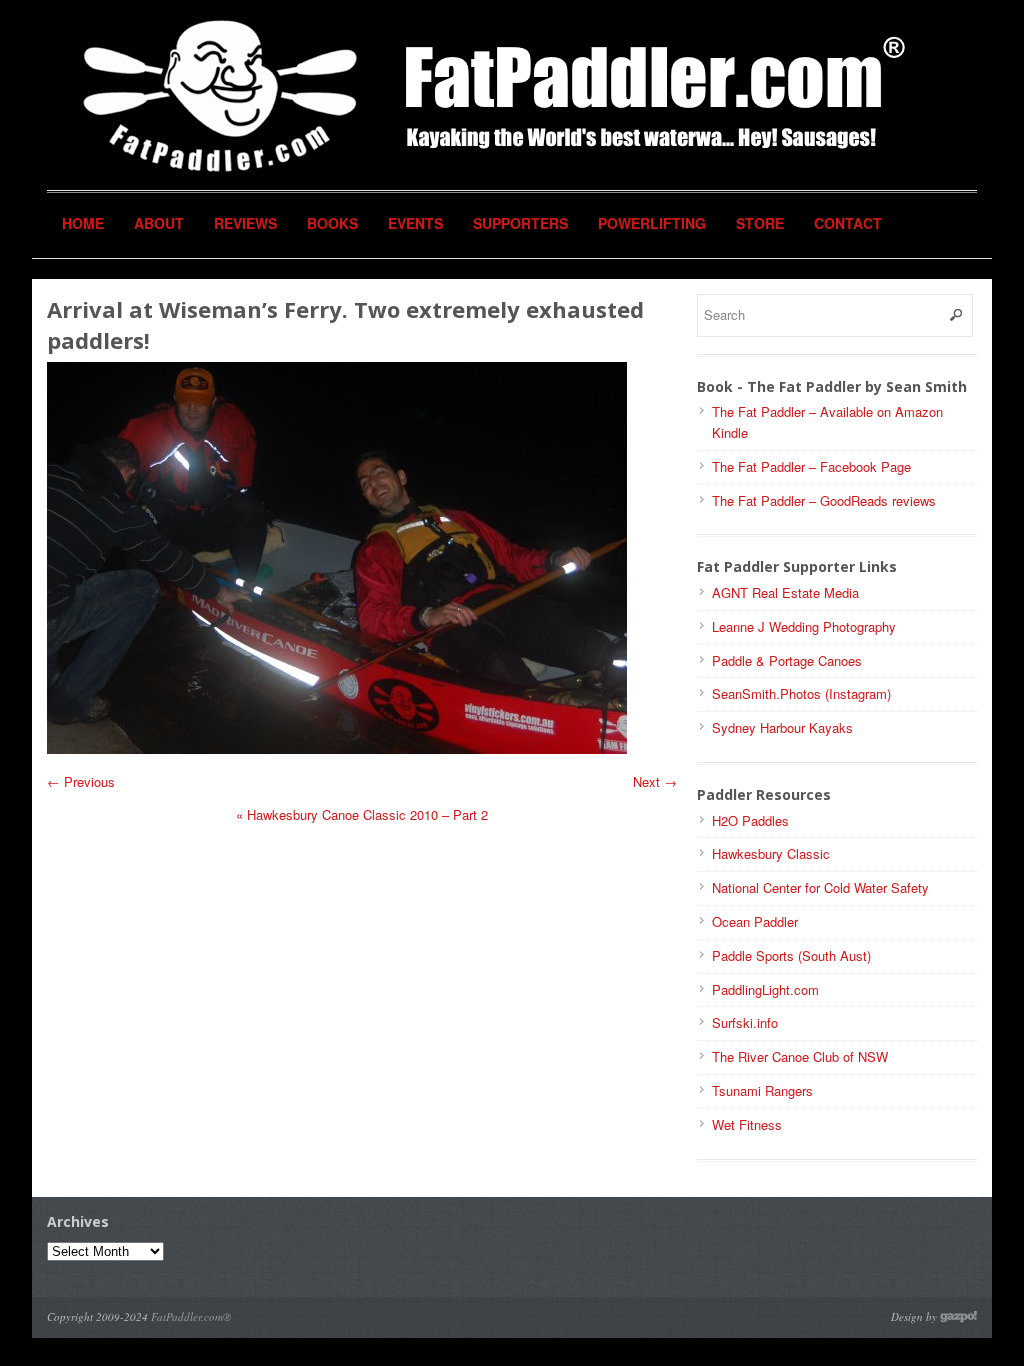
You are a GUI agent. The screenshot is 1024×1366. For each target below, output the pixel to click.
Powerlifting (652, 223)
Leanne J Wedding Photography (804, 626)
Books (332, 223)
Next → (655, 781)
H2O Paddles (750, 820)
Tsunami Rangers (762, 1090)
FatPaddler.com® (191, 1316)
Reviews (245, 223)
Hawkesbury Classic (771, 853)
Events (415, 223)
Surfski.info (745, 1022)
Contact (848, 223)
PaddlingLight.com (765, 989)
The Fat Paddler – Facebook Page (811, 466)
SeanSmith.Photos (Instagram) (801, 693)
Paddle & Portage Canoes (787, 660)
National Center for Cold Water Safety (820, 887)
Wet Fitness (747, 1124)
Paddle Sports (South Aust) (791, 955)
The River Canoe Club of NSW (800, 1056)
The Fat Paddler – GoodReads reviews (824, 500)
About (159, 223)
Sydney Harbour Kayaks (782, 727)
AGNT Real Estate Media (785, 592)
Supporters (520, 223)
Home (83, 223)
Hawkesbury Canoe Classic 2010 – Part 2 (362, 814)
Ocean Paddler (755, 921)
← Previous (81, 781)
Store (760, 223)
